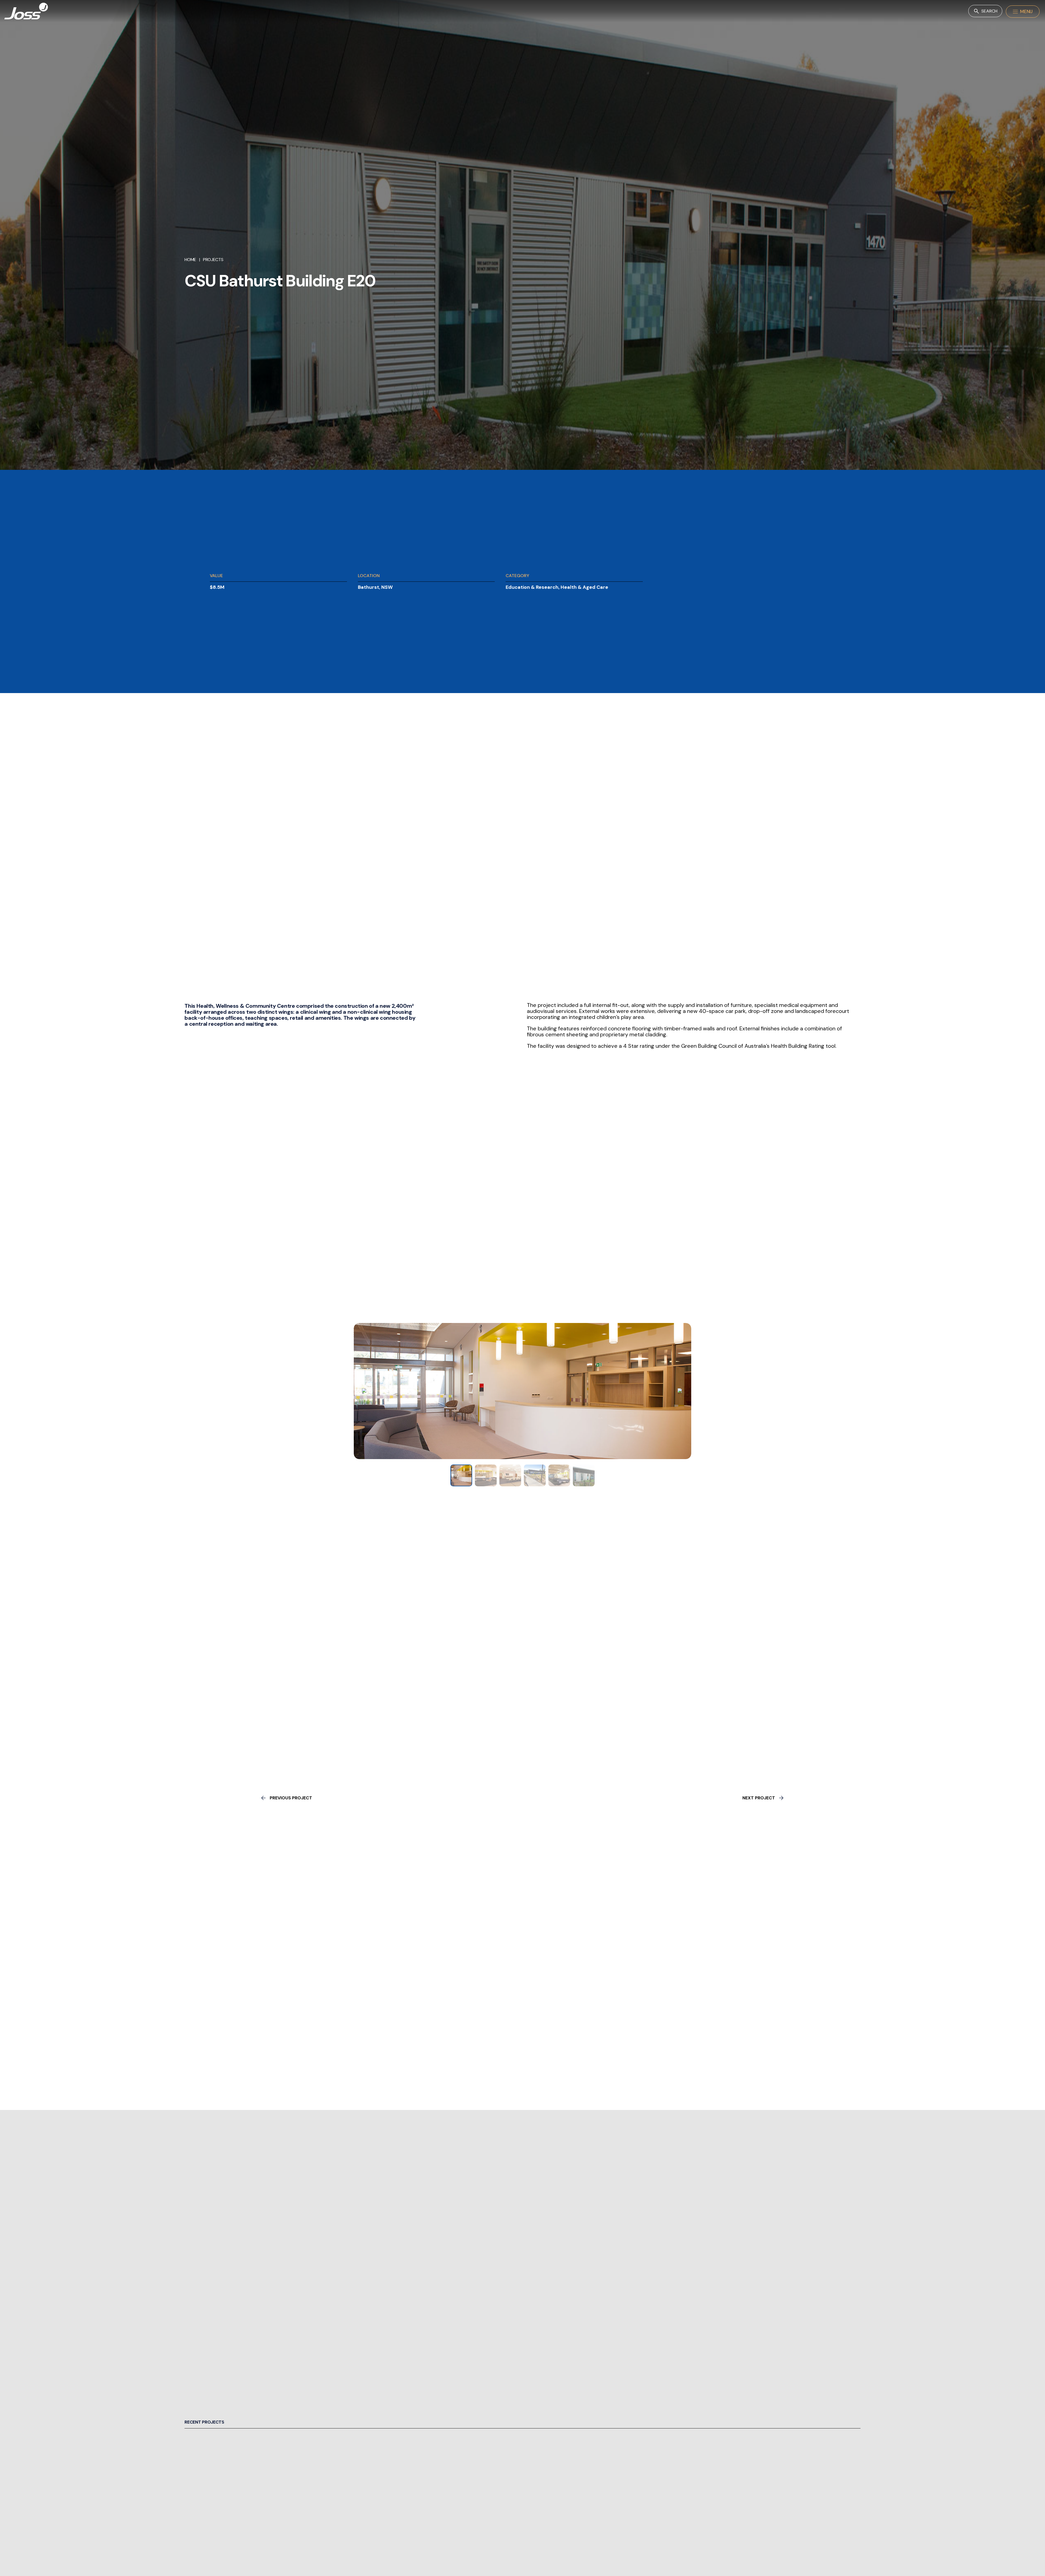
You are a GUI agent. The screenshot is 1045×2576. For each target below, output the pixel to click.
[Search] (985, 11)
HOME (190, 260)
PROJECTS (213, 260)
